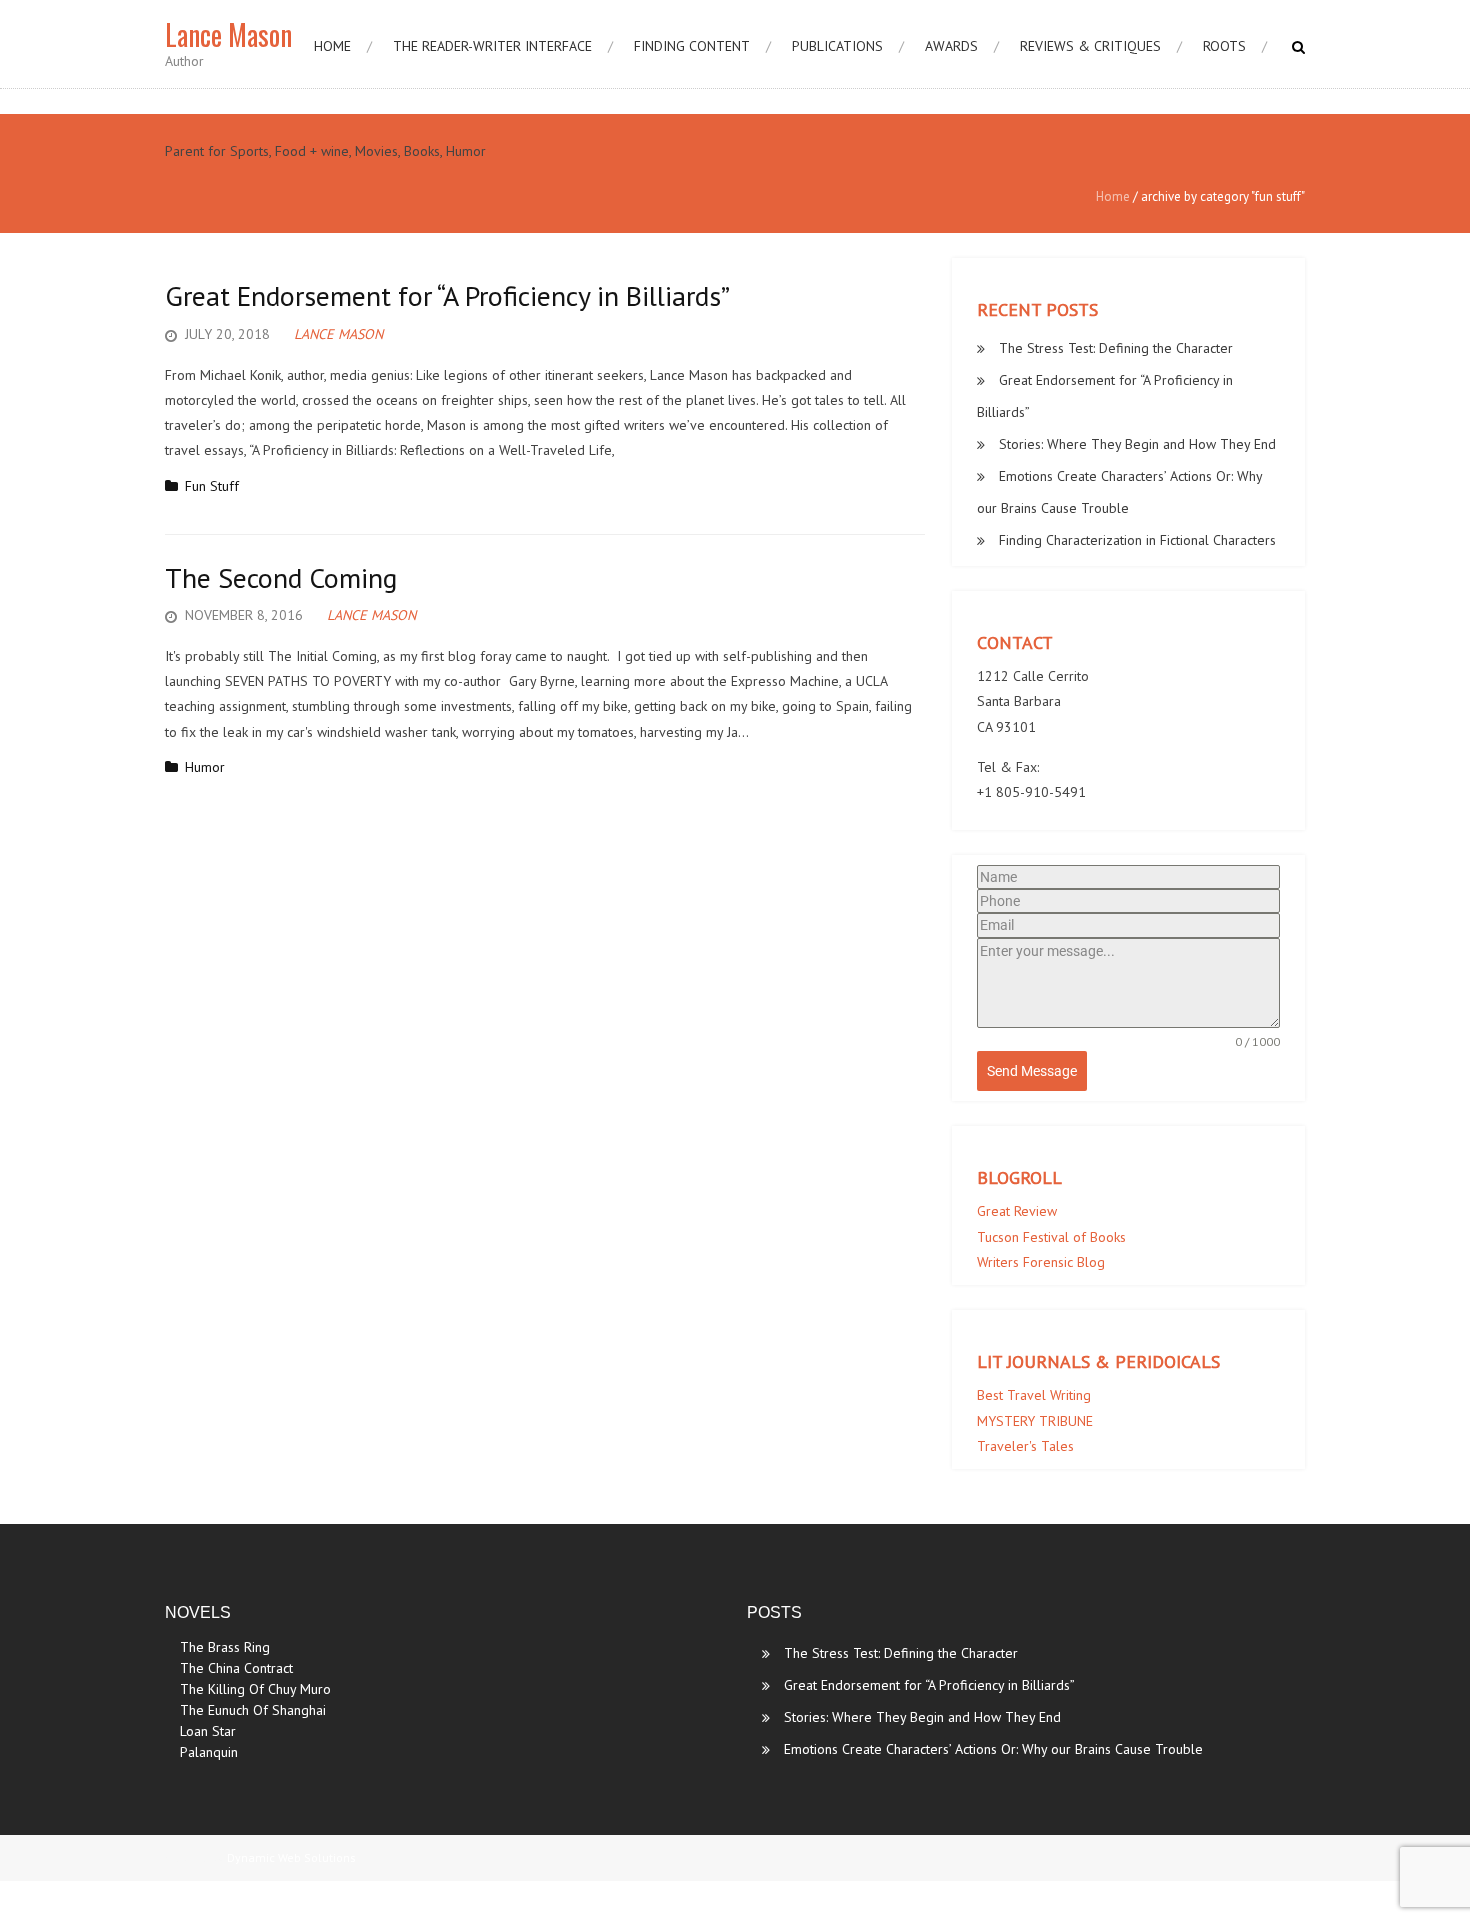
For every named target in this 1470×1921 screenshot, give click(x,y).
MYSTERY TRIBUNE (1035, 1421)
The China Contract (236, 1668)
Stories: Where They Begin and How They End (1137, 444)
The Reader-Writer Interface (492, 46)
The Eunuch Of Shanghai (253, 1710)
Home (332, 46)
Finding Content (692, 46)
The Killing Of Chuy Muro (255, 1689)
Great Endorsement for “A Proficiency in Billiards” (447, 295)
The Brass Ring (225, 1647)
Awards (951, 46)
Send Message (1032, 1071)
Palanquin (209, 1752)
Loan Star (208, 1731)
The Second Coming (281, 577)
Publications (837, 46)
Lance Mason (338, 334)
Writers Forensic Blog (1041, 1262)
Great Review (1017, 1211)
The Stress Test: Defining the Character (1116, 348)
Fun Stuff (212, 486)
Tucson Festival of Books (1051, 1237)
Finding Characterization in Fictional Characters (1137, 540)
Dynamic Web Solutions (291, 1857)
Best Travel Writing (1034, 1395)
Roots (1224, 46)
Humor (205, 767)
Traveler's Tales (1025, 1446)
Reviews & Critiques (1090, 46)
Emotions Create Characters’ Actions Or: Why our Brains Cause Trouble (993, 1749)
